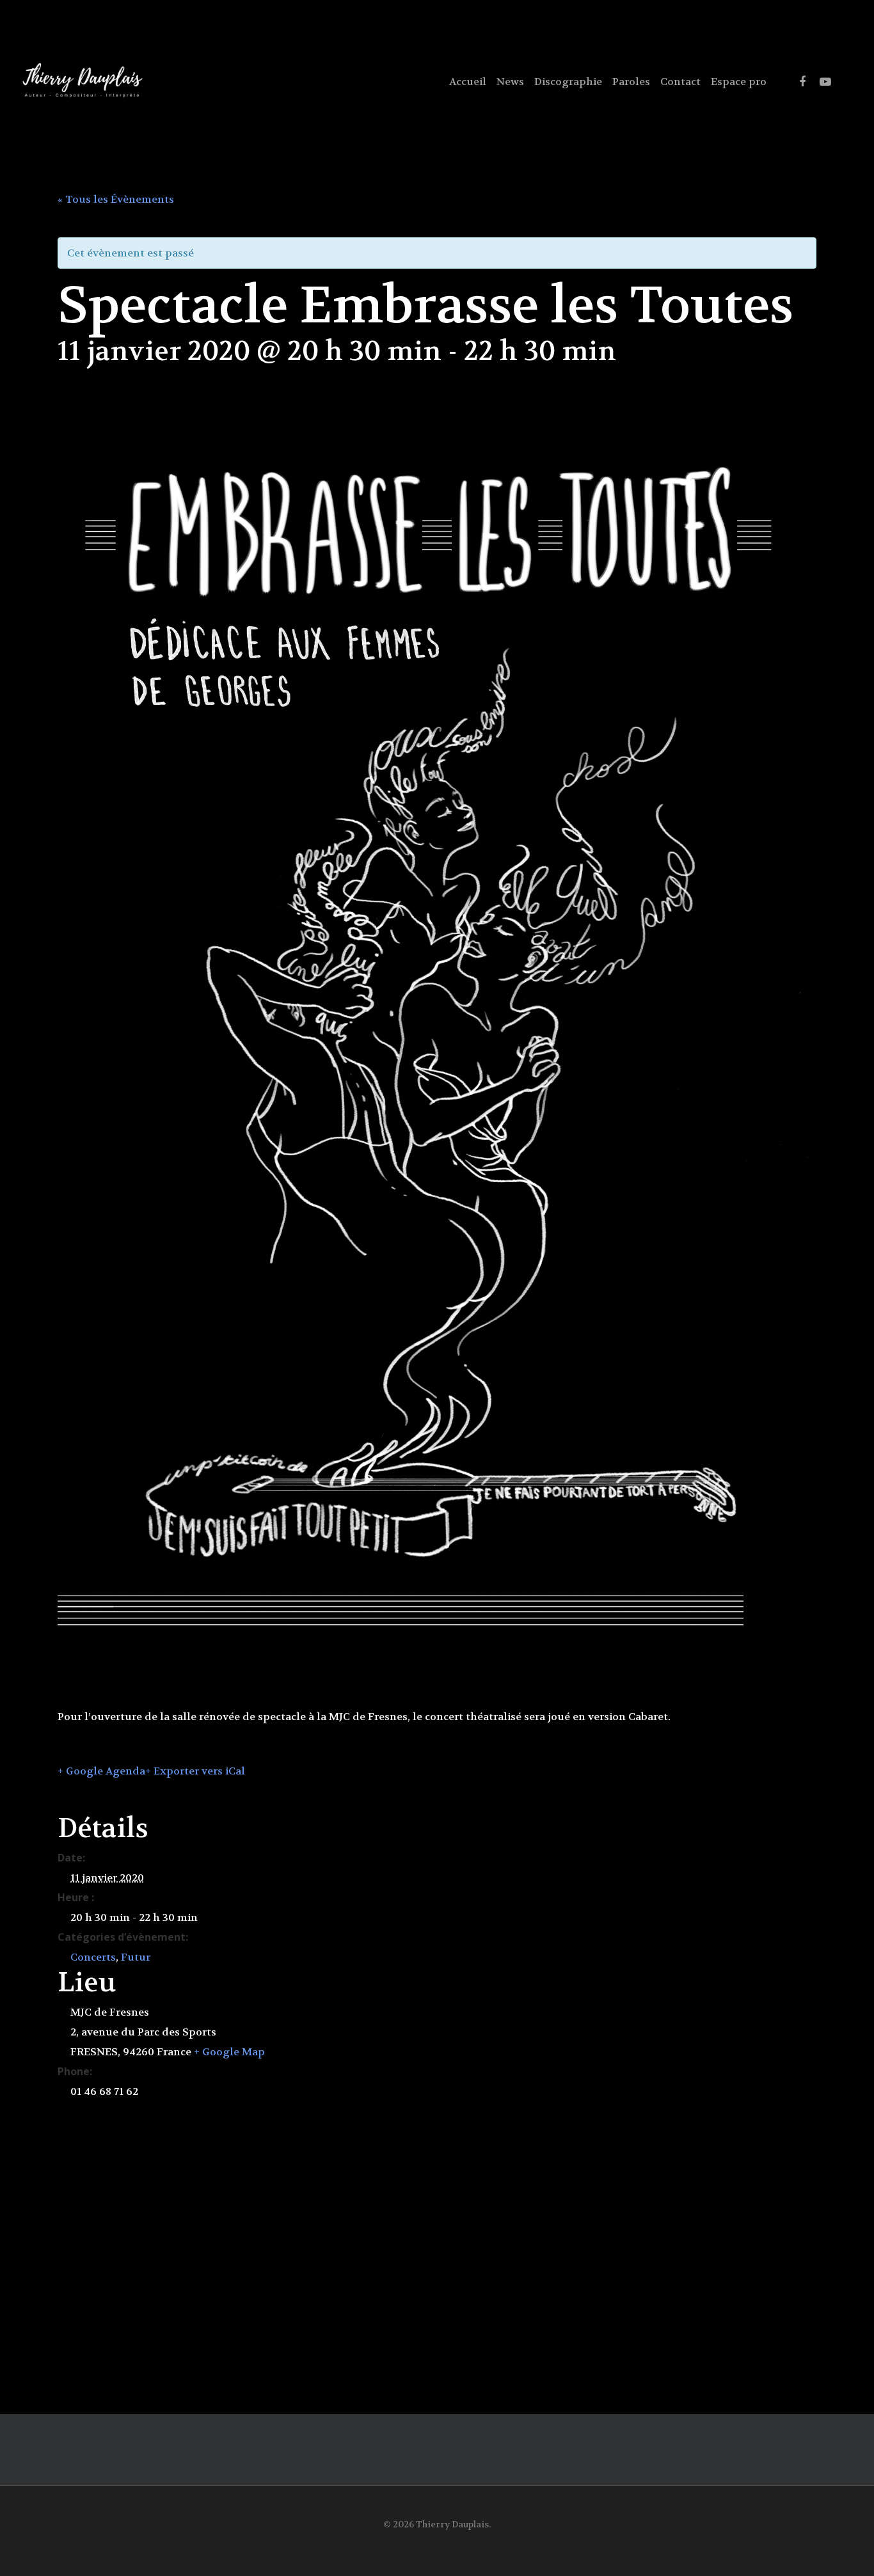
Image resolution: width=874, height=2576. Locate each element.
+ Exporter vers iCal (195, 1771)
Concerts (93, 1957)
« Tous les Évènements (116, 199)
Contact (680, 82)
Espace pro (739, 82)
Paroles (631, 82)
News (510, 82)
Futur (136, 1957)
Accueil (468, 82)
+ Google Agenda (101, 1771)
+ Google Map (229, 2052)
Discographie (568, 82)
